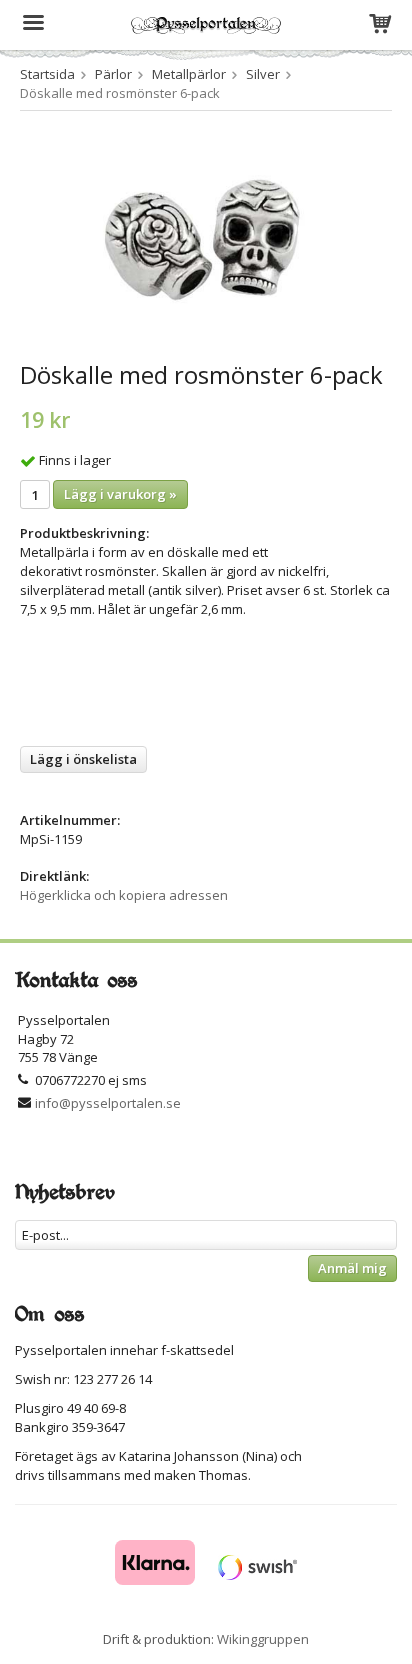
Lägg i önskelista (83, 759)
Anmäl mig (352, 1268)
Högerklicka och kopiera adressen (124, 895)
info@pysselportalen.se (108, 1103)
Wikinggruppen (263, 1639)
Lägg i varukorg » (120, 494)
